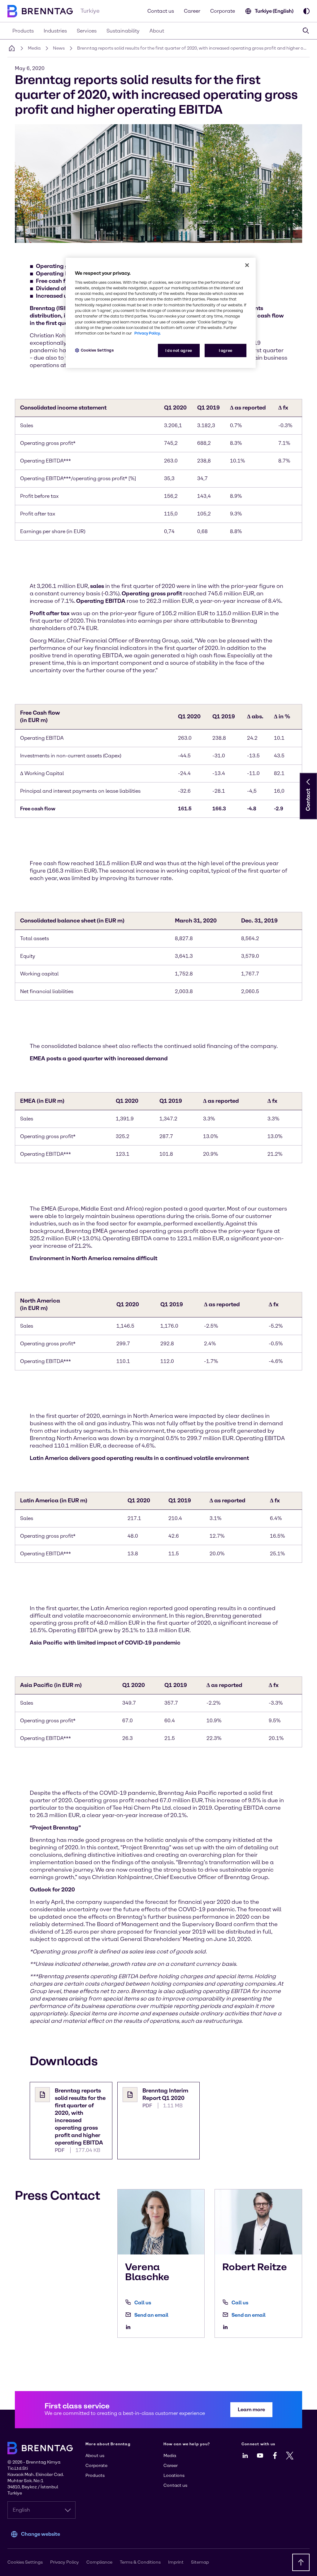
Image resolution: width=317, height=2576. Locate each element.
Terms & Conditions (140, 2562)
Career (192, 11)
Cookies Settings (97, 350)
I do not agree (179, 350)
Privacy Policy (65, 2562)
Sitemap (200, 2562)
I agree (226, 350)
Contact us (161, 11)
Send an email (151, 2315)
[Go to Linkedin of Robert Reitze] (227, 2327)
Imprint (176, 2562)
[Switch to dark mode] (306, 11)
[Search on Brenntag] (306, 31)
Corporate (223, 11)
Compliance (99, 2562)
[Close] (247, 265)
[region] (161, 313)
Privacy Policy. (148, 333)
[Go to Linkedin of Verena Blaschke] (130, 2327)
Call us (143, 2303)
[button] (308, 782)
